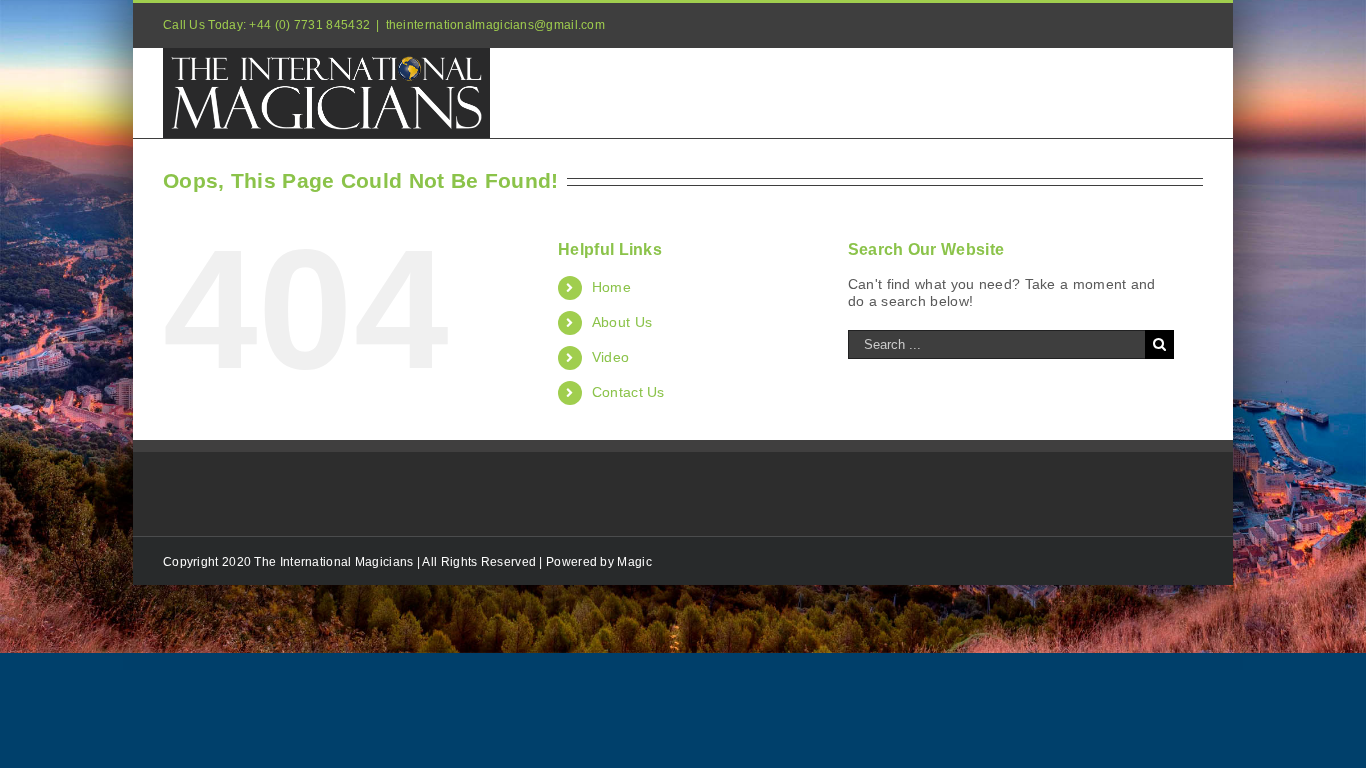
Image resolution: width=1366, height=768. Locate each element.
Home (611, 287)
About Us (622, 322)
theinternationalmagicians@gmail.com (496, 25)
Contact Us (628, 392)
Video (611, 357)
